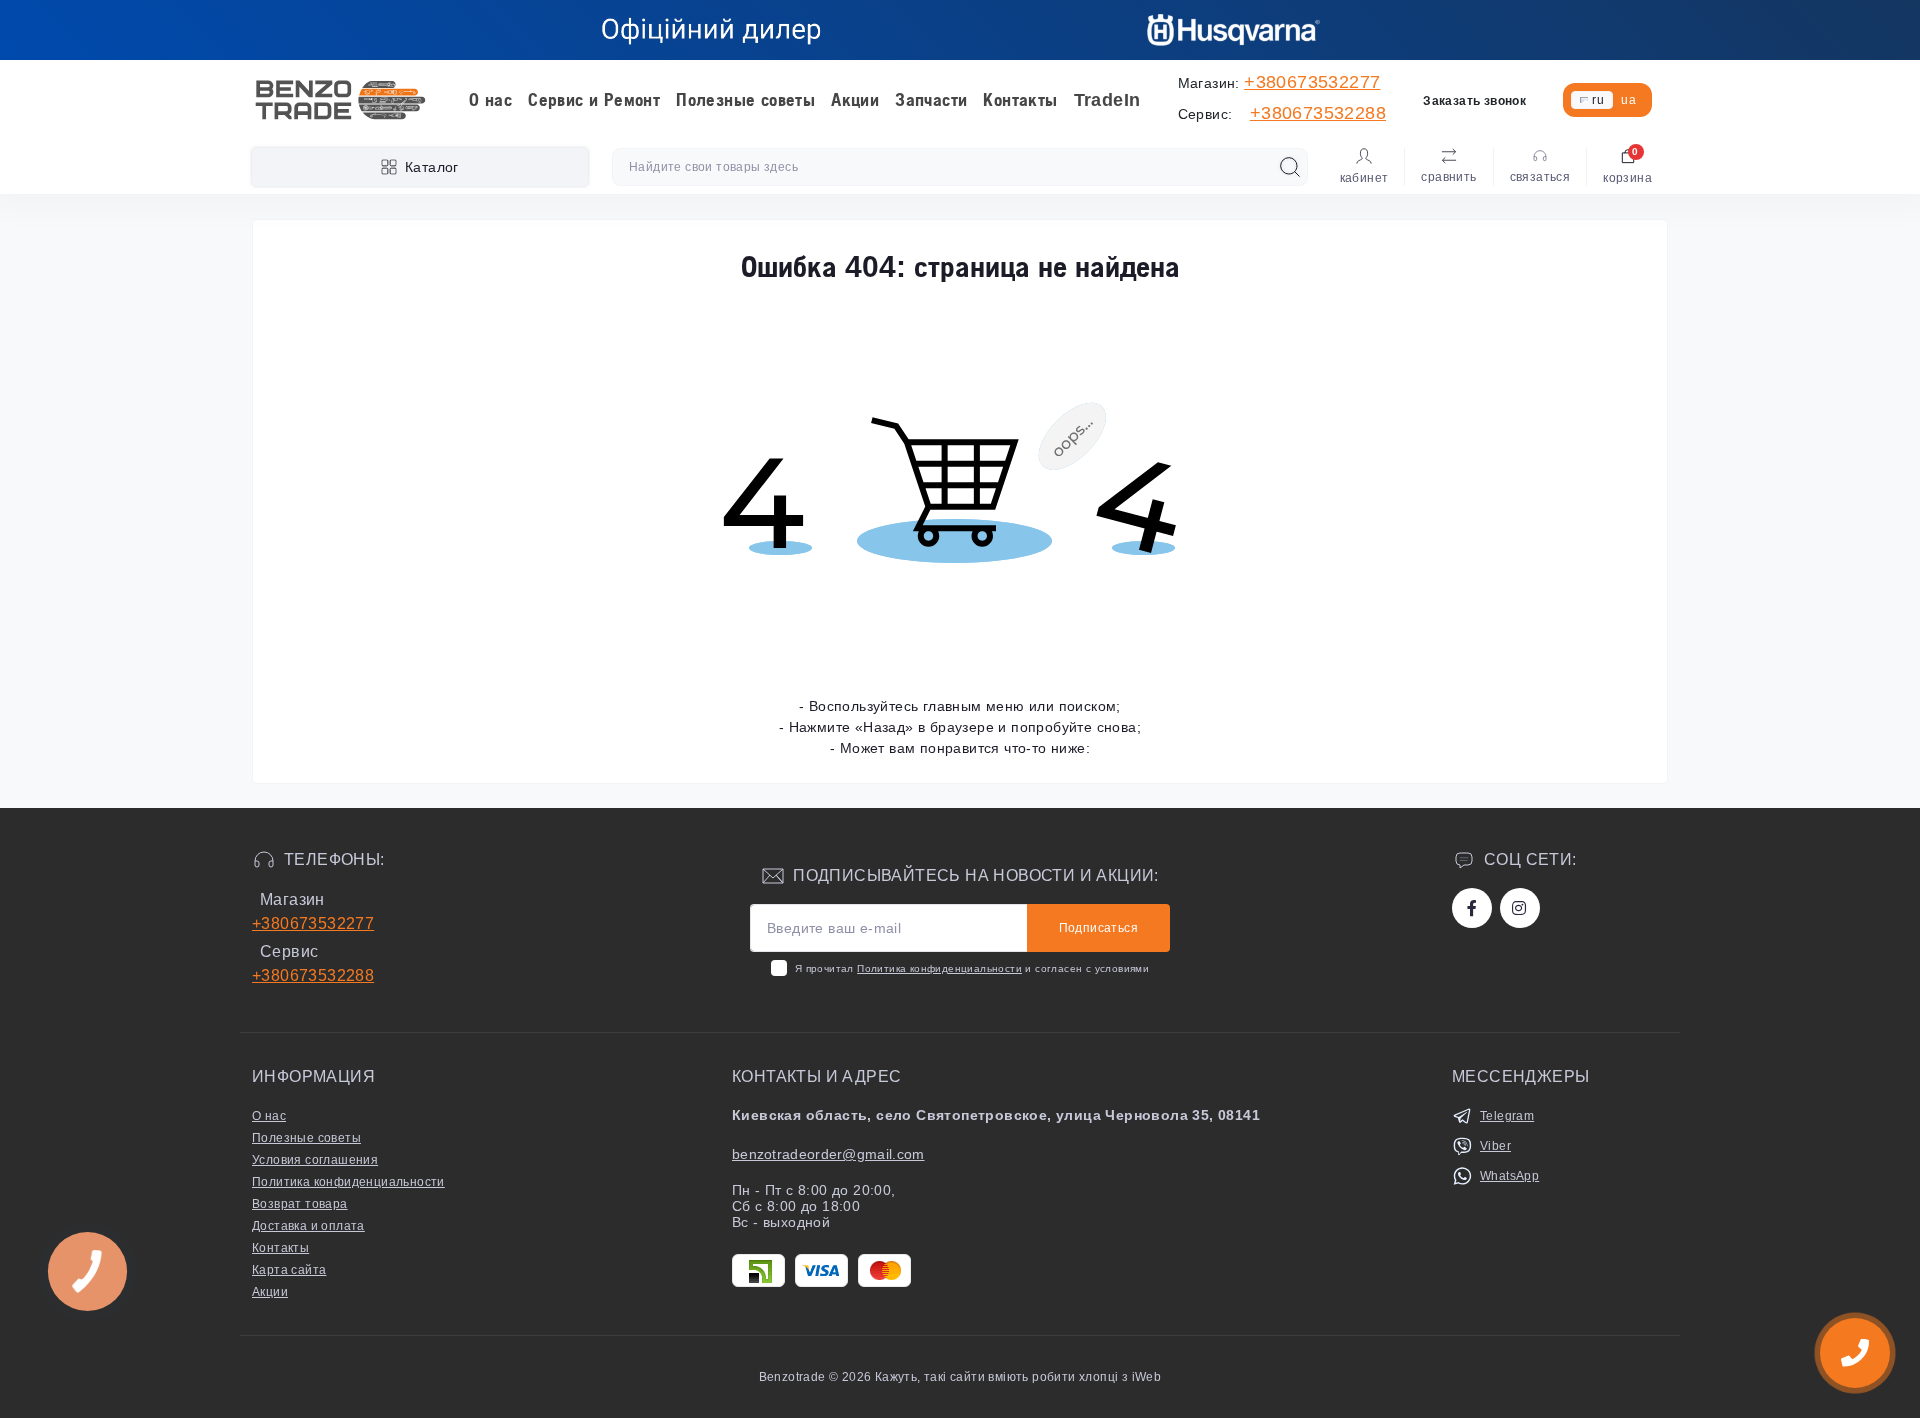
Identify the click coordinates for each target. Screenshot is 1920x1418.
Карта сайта (289, 1270)
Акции (855, 100)
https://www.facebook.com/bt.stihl (1472, 908)
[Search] (1290, 167)
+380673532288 (1318, 113)
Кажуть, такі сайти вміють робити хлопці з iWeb (1017, 1377)
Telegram (1507, 1116)
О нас (490, 100)
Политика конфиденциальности (939, 968)
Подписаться (1098, 928)
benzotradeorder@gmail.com (828, 1154)
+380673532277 (1312, 82)
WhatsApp (1509, 1176)
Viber (1495, 1146)
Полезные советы (745, 100)
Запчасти (931, 100)
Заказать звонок (1474, 101)
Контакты (1020, 100)
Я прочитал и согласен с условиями (972, 968)
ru (1598, 100)
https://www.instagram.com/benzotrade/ (1520, 908)
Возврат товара (300, 1204)
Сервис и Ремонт (594, 100)
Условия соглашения (315, 1160)
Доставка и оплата (308, 1226)
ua (1628, 100)
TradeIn (1107, 100)
